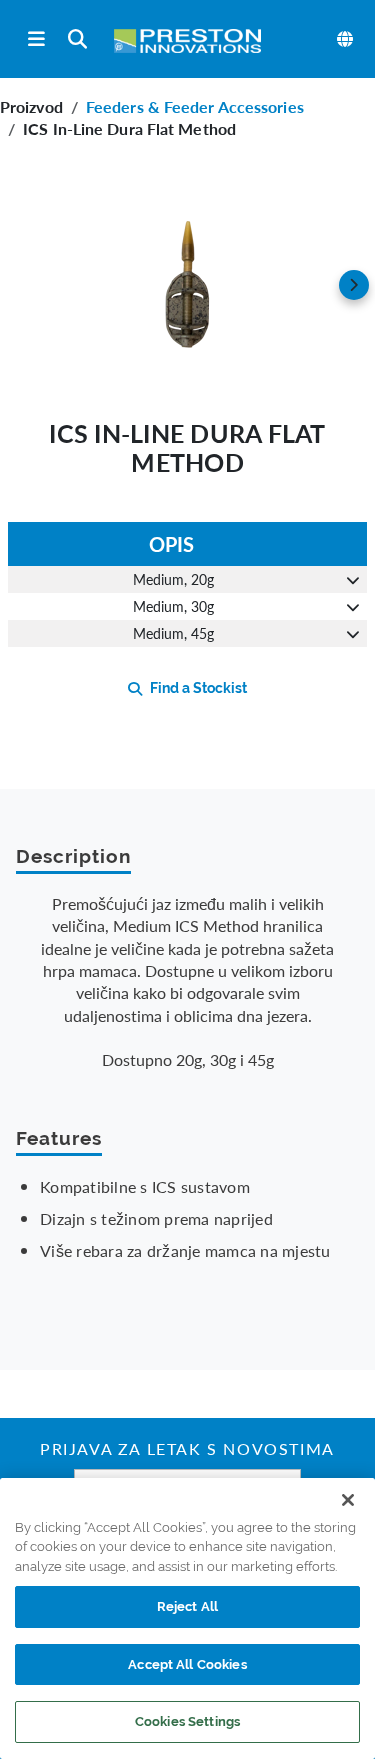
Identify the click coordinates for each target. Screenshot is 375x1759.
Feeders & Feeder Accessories (195, 106)
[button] (187, 285)
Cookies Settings (187, 1721)
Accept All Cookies (187, 1664)
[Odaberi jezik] (346, 39)
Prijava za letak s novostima (187, 1451)
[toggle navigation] (36, 39)
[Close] (348, 1500)
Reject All (187, 1606)
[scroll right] (354, 285)
